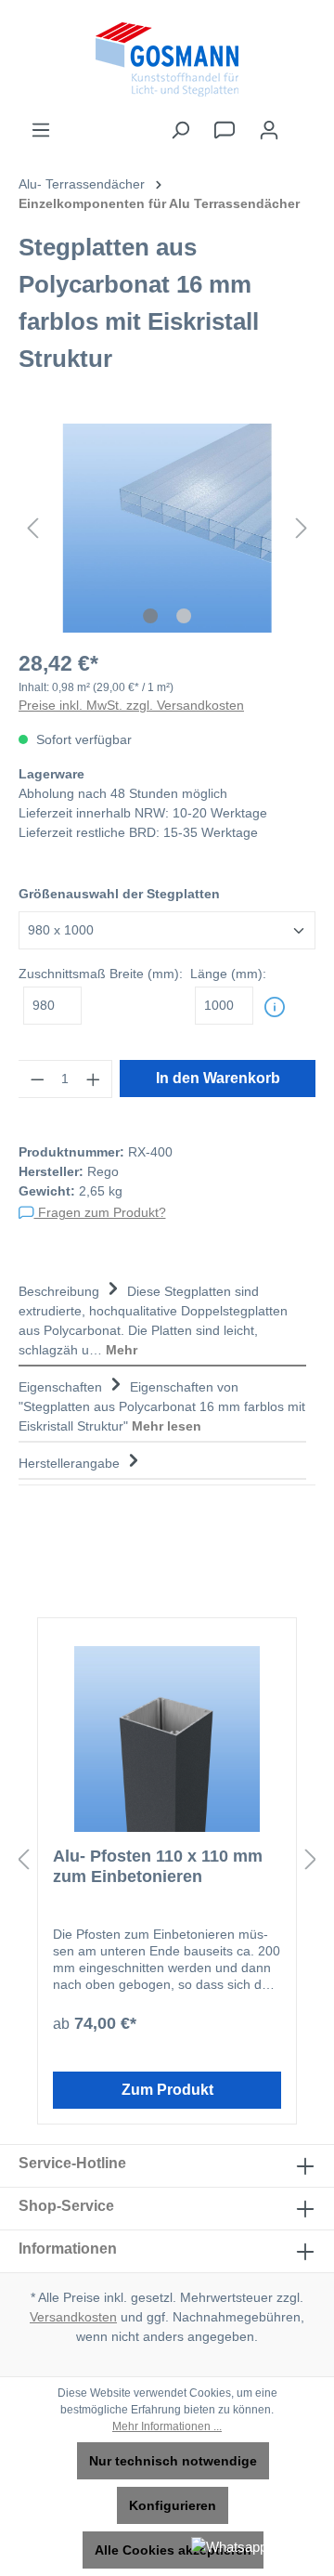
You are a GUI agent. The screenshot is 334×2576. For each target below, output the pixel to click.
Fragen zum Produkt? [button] (100, 1212)
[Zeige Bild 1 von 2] (150, 616)
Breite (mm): (101, 974)
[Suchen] (180, 130)
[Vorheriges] (32, 528)
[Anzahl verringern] (37, 1079)
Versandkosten (73, 2317)
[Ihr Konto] (269, 130)
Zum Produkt (167, 2090)
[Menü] (41, 130)
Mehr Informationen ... (167, 2426)
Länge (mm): (228, 974)
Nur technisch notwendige (173, 2461)
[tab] (162, 1319)
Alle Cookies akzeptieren (173, 2550)
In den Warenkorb (218, 1078)
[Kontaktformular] (225, 130)
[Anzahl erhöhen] (94, 1079)
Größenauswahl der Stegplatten (119, 894)
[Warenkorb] (303, 122)
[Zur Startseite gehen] (167, 59)
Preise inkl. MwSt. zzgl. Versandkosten (131, 705)
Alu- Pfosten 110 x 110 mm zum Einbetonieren (158, 1866)
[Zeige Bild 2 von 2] (184, 616)
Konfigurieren (173, 2505)
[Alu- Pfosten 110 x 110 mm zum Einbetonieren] (167, 1739)
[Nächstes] (302, 528)
